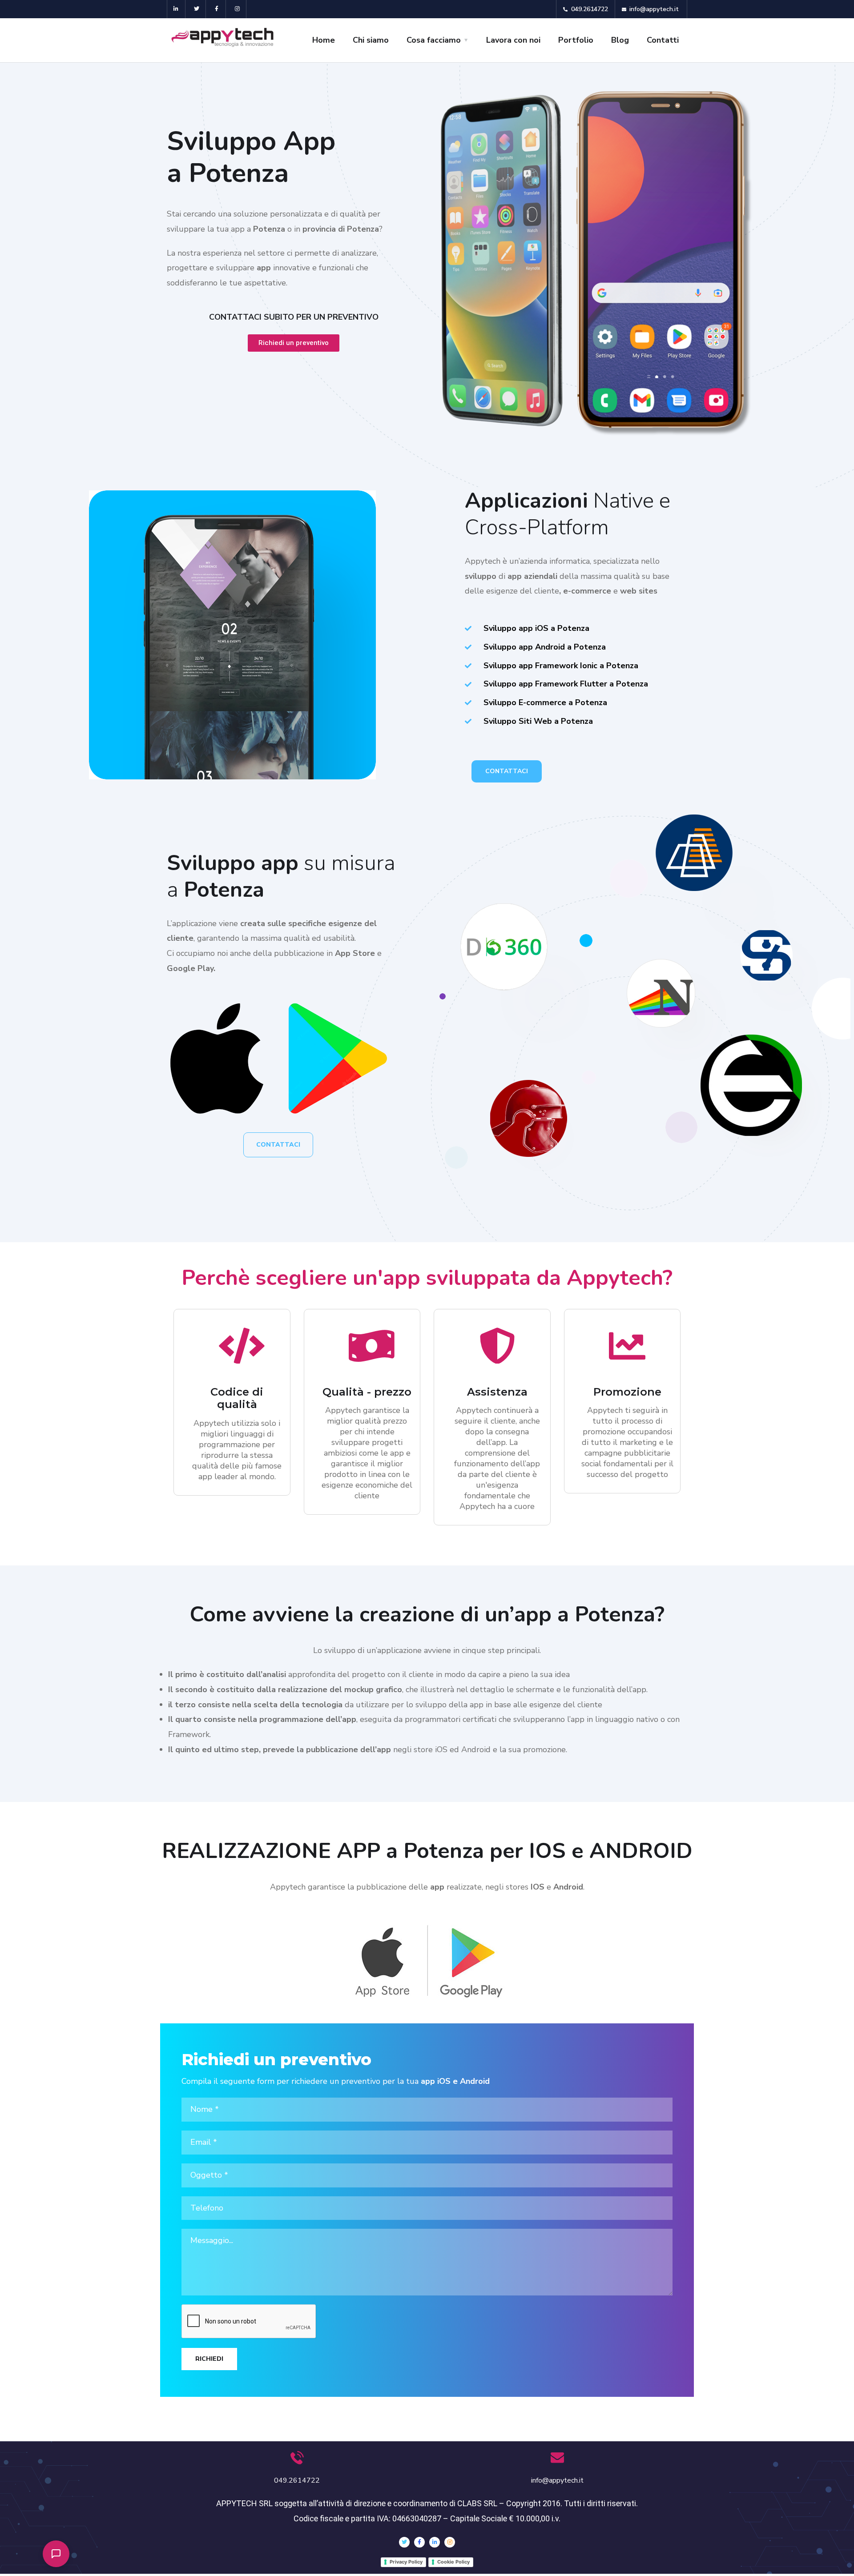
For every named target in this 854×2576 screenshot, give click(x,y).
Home (324, 40)
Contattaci (507, 771)
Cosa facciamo (434, 40)
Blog (620, 40)
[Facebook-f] (217, 9)
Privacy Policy (406, 2562)
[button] (56, 2554)
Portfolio (576, 40)
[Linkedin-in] (176, 9)
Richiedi (209, 2359)
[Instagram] (237, 9)
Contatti (663, 40)
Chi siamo (371, 40)
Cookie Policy (453, 2562)
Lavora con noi (513, 40)
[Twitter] (197, 9)
